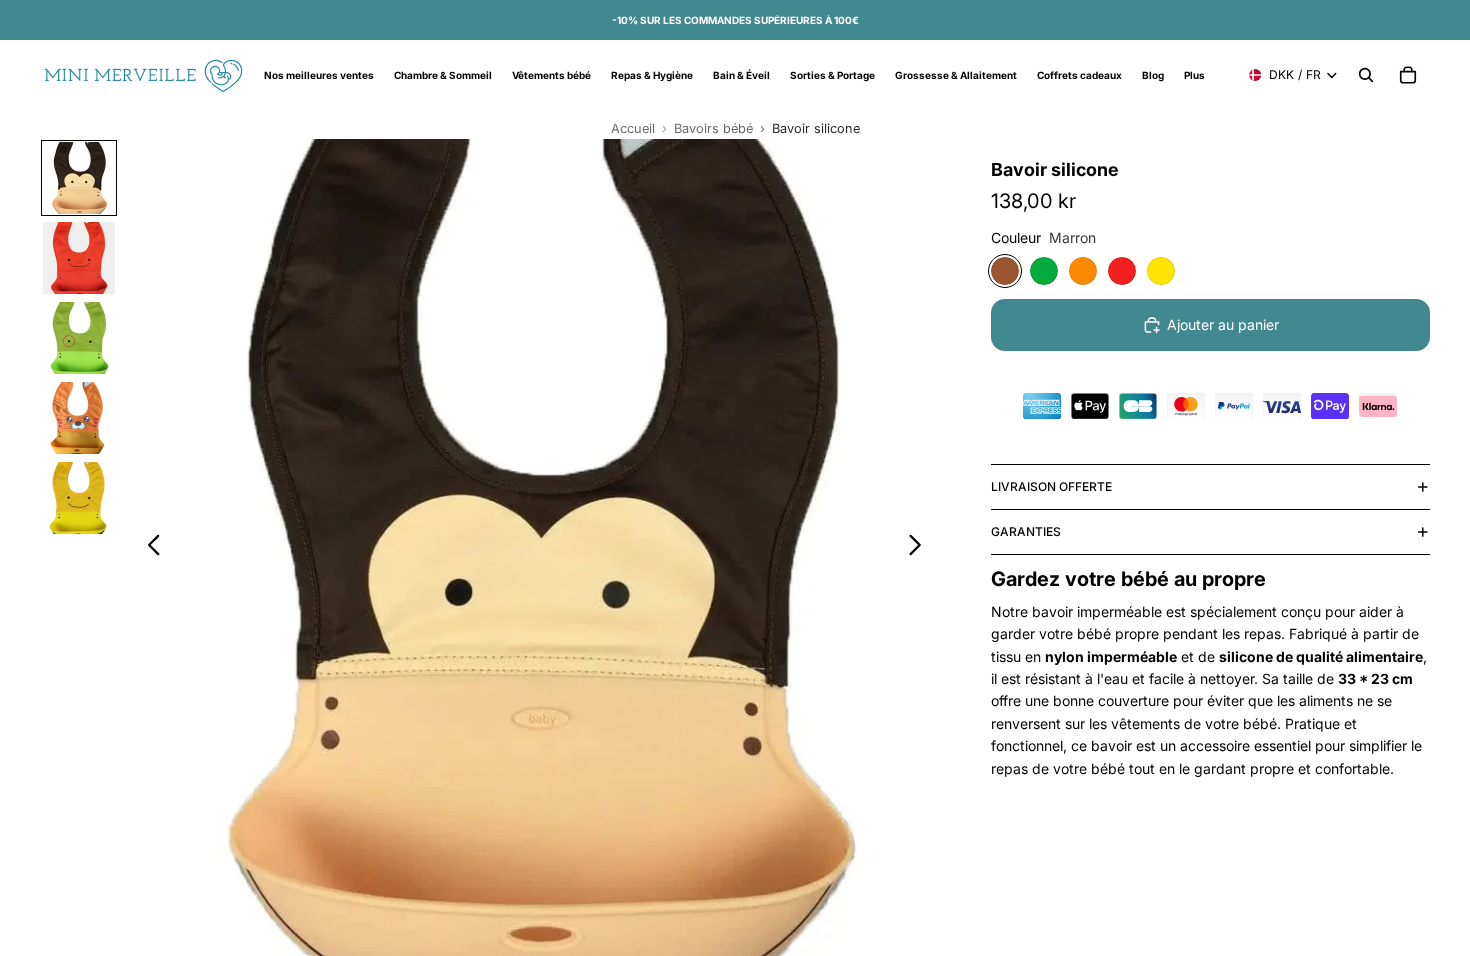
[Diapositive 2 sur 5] (79, 258)
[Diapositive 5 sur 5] (79, 498)
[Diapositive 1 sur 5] (79, 178)
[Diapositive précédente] (148, 548)
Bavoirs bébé (713, 128)
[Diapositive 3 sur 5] (79, 338)
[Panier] (1408, 75)
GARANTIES (1026, 531)
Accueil (633, 128)
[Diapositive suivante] (920, 548)
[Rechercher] (1366, 75)
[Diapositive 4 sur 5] (79, 418)
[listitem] (1194, 75)
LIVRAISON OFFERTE (1051, 486)
